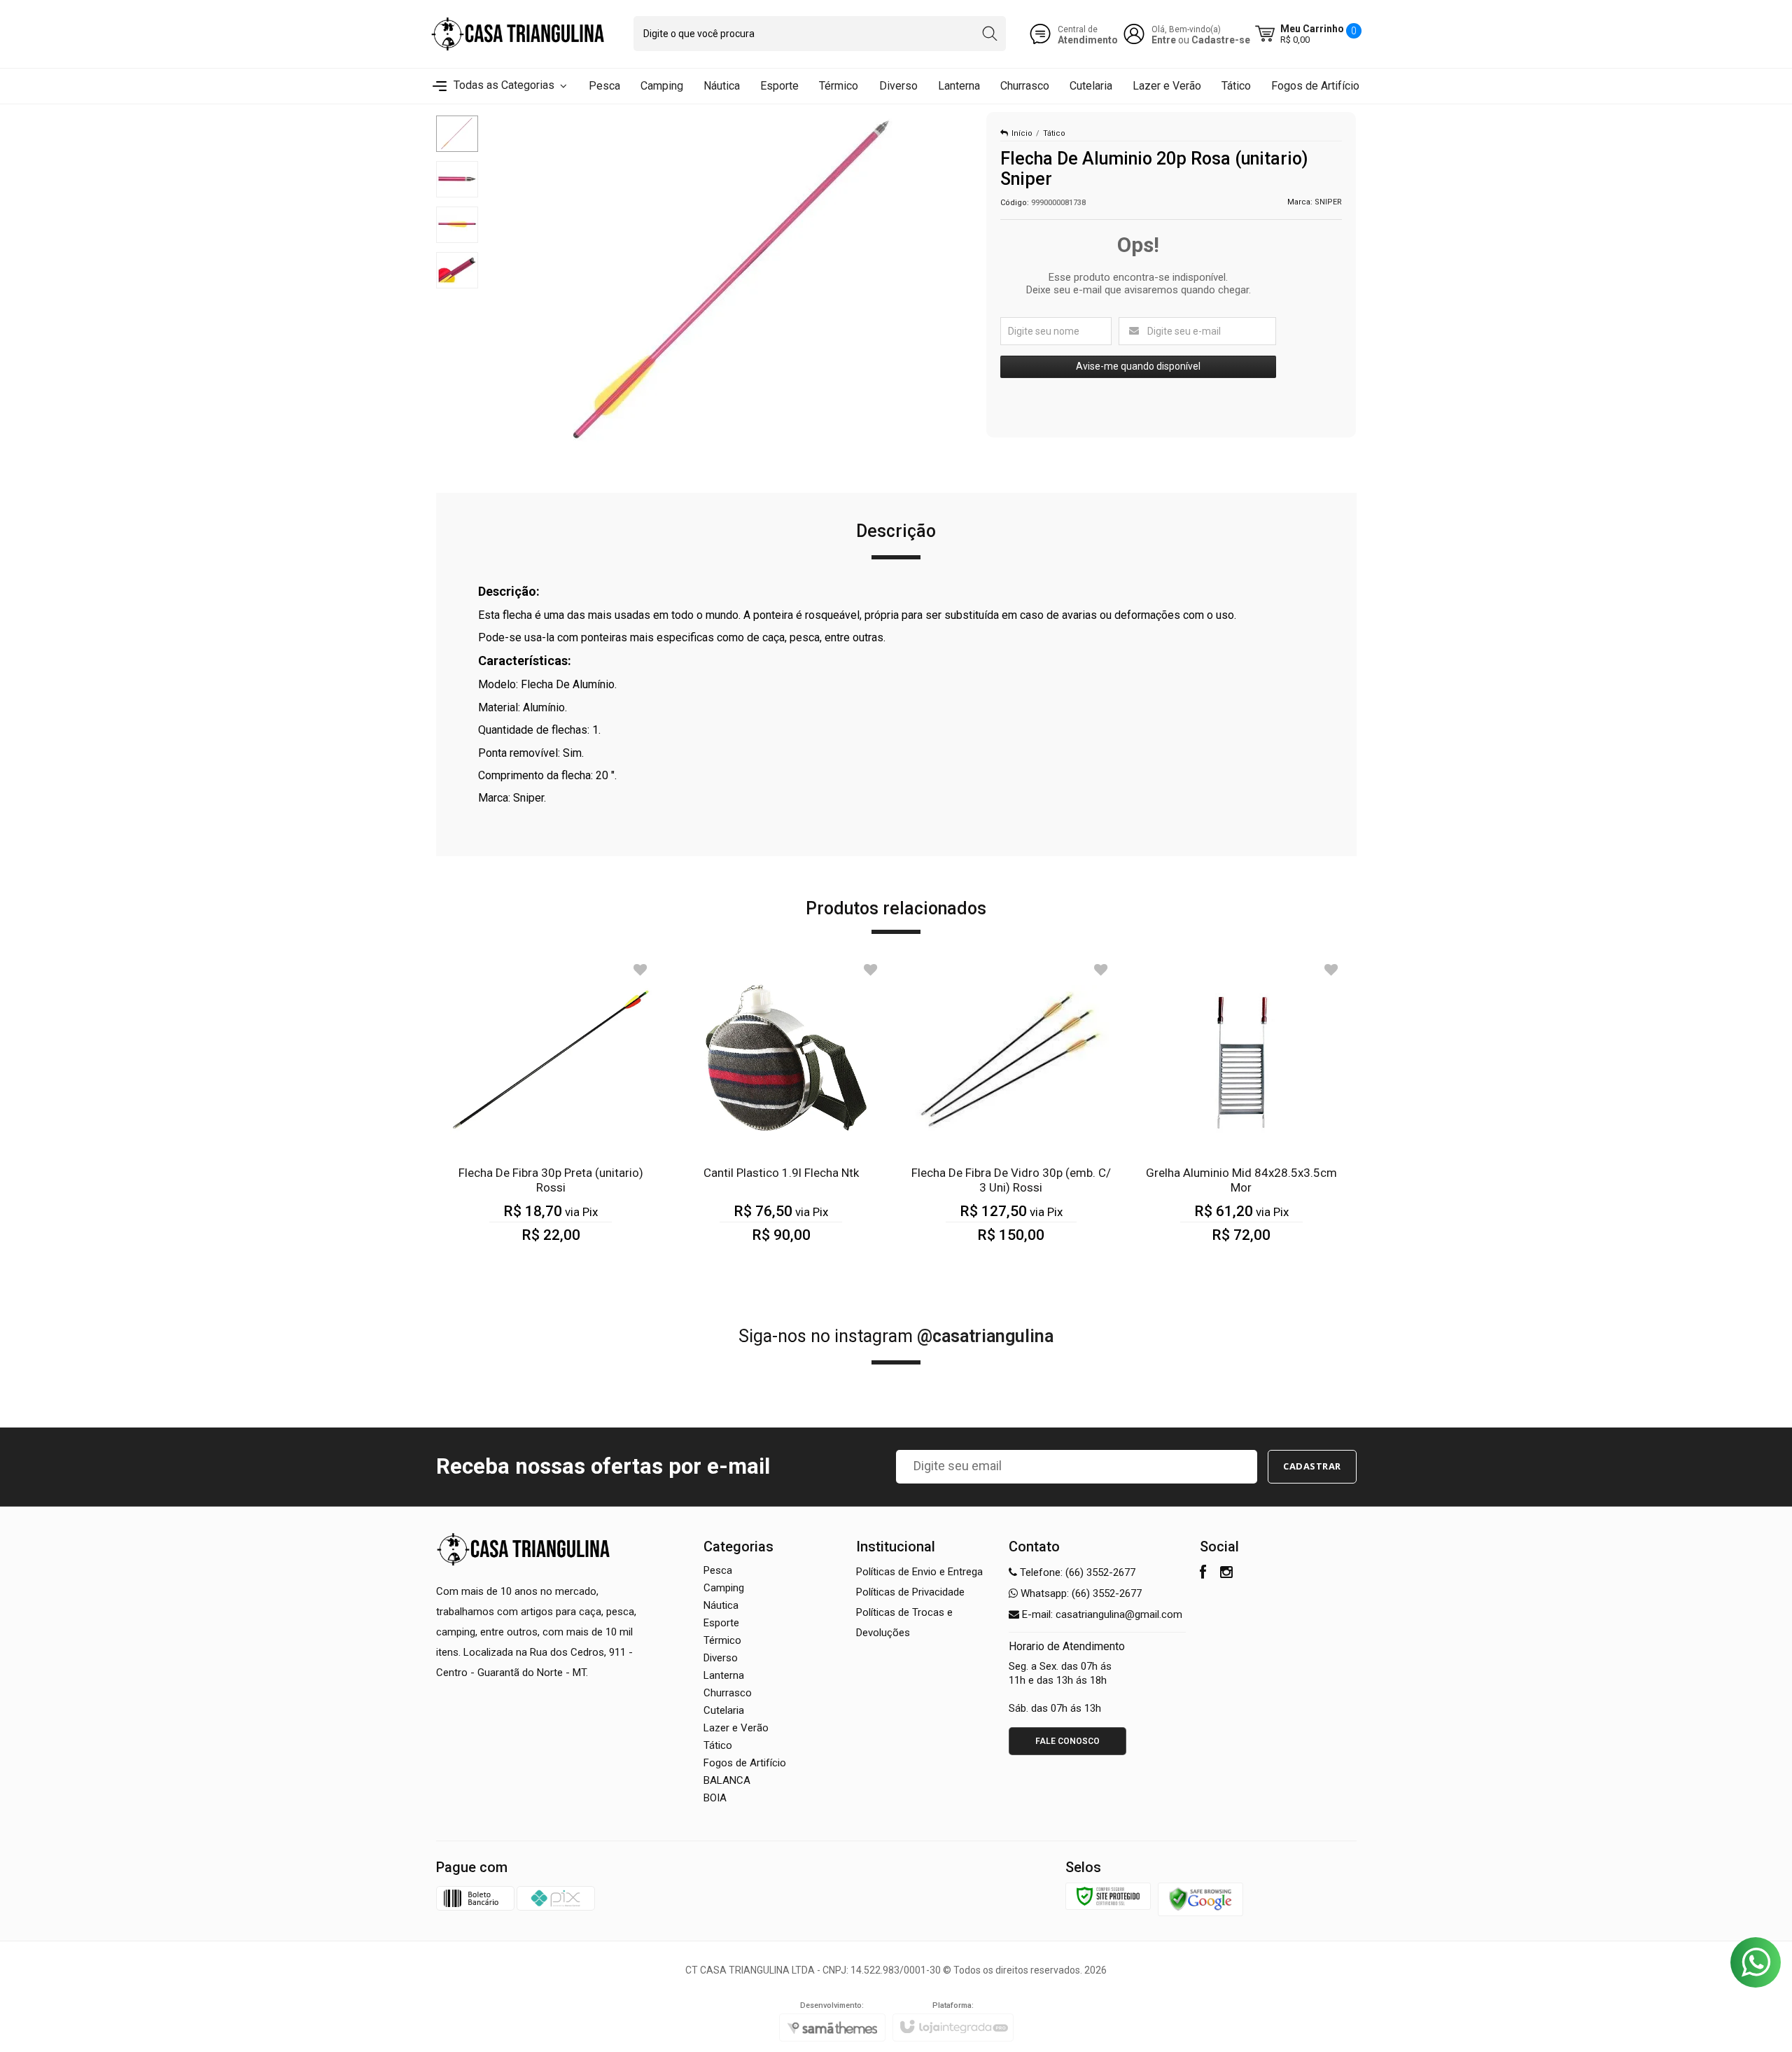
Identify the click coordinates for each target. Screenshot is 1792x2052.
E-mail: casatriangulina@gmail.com (1101, 1614)
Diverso (721, 1658)
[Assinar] (1312, 1467)
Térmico (722, 1640)
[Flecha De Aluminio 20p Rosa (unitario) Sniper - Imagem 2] (457, 179)
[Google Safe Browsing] (1200, 1899)
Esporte (721, 1623)
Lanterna (724, 1675)
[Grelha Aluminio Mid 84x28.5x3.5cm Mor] (1241, 1111)
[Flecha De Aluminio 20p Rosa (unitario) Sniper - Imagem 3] (457, 225)
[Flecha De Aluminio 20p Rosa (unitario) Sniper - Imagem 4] (457, 270)
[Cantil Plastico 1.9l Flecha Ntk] (781, 1111)
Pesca (718, 1570)
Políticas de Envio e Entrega (919, 1572)
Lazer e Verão (736, 1728)
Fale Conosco (1067, 1741)
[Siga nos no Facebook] (1203, 1574)
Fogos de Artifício (745, 1763)
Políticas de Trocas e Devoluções (904, 1622)
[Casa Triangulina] (518, 34)
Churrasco (728, 1693)
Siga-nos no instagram (896, 1336)
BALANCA (727, 1780)
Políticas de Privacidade (910, 1592)
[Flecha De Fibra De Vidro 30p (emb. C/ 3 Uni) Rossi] (1011, 1111)
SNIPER (1328, 202)
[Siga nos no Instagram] (1226, 1574)
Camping (724, 1588)
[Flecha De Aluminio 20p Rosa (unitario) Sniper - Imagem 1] (457, 134)
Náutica (721, 1605)
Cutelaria (724, 1710)
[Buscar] (989, 34)
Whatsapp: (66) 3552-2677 (1080, 1593)
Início (1022, 133)
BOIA (715, 1798)
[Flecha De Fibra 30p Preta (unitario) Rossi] (551, 1111)
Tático (1054, 133)
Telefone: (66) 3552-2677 (1076, 1572)
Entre (1164, 40)
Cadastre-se (1221, 40)
